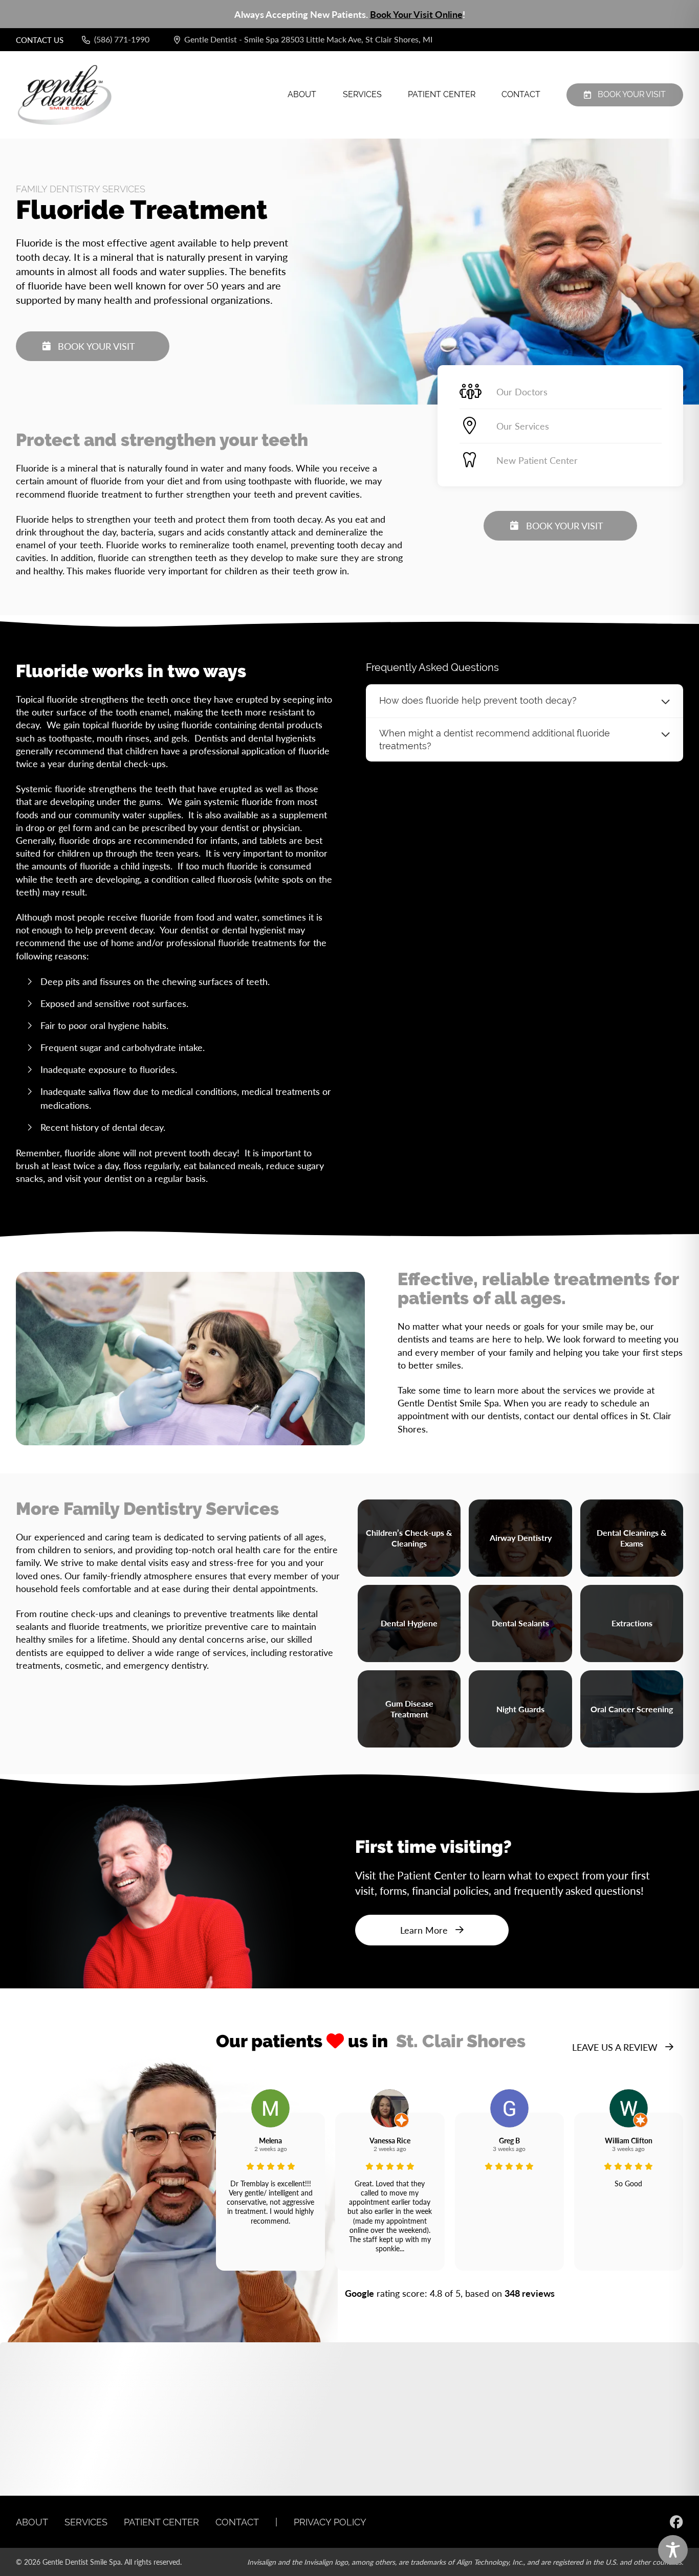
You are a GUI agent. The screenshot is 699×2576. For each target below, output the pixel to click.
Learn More (424, 1930)
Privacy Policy (330, 2522)
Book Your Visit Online (416, 14)
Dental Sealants (520, 1623)
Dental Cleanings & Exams (632, 1538)
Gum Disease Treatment (409, 1709)
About (302, 94)
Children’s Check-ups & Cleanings (409, 1538)
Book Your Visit (632, 94)
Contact (521, 94)
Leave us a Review (615, 2047)
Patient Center (442, 94)
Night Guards (520, 1709)
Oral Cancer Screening (632, 1709)
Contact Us (40, 40)
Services (362, 94)
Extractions (632, 1623)
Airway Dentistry (521, 1538)
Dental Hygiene (409, 1623)
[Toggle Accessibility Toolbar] (673, 2550)
